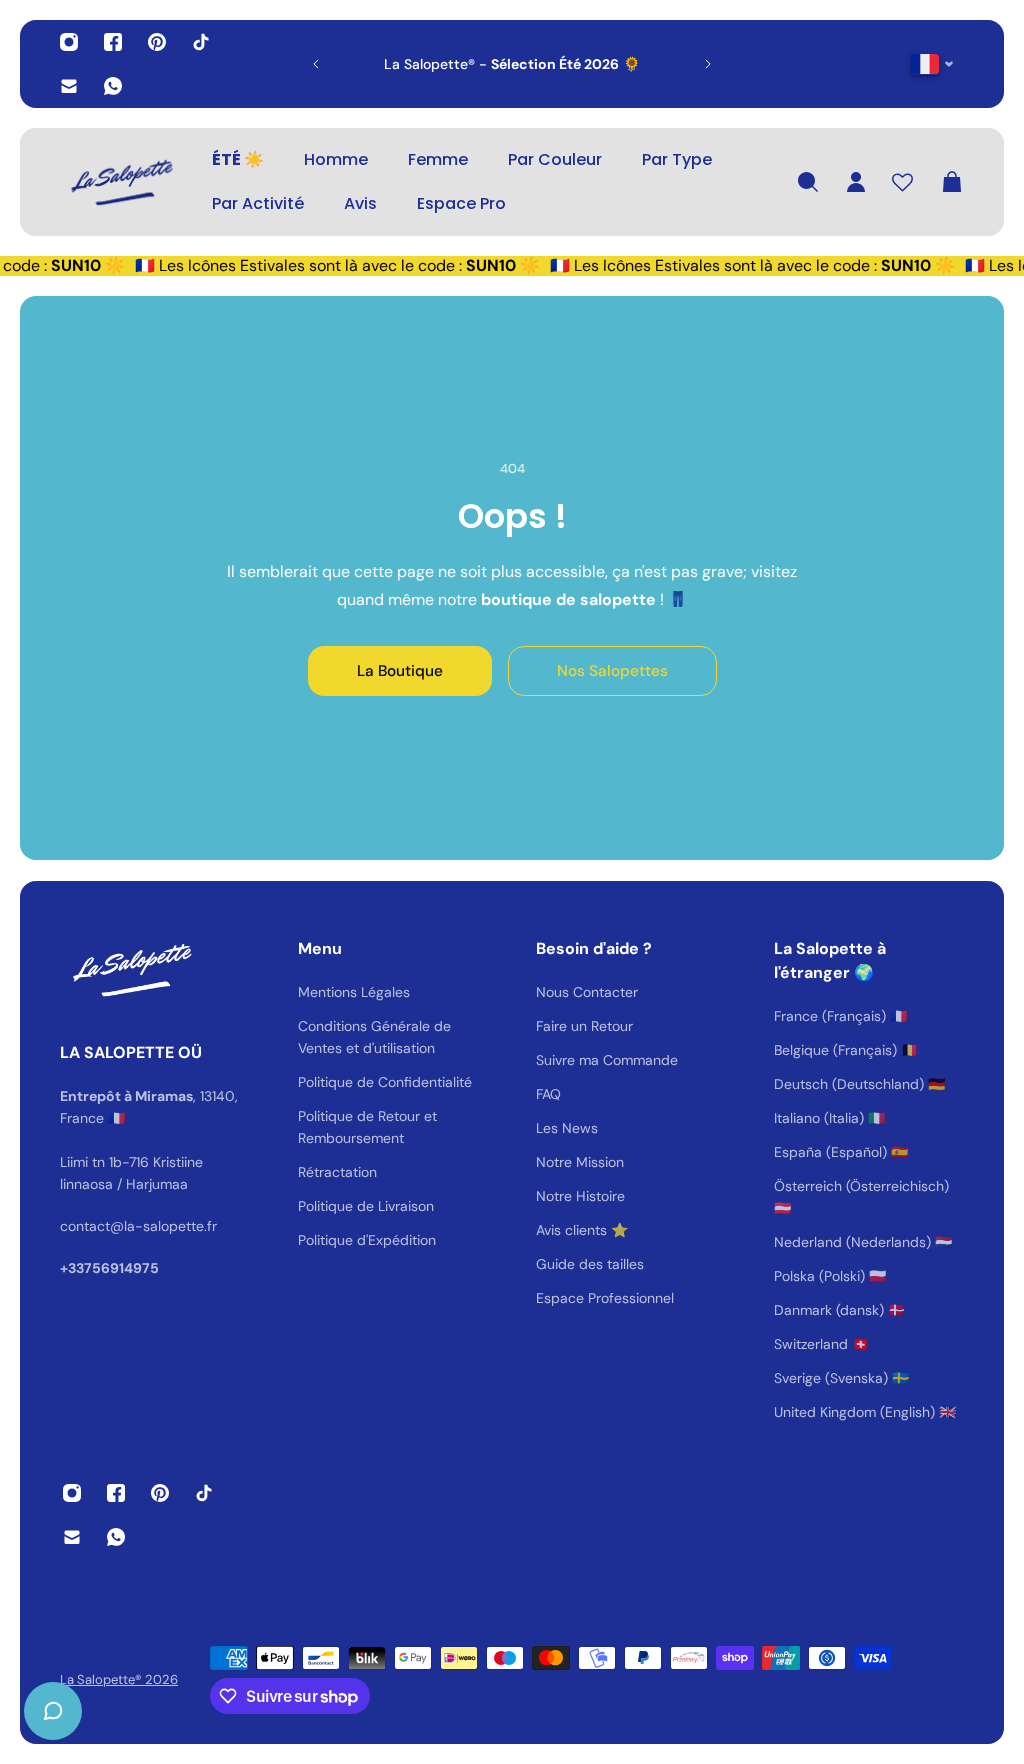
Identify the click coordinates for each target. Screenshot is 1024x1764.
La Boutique (400, 671)
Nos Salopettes (612, 671)
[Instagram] (69, 42)
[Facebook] (113, 42)
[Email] (69, 86)
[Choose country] (932, 64)
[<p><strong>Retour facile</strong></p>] (524, 64)
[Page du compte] (856, 182)
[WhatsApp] (113, 86)
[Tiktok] (201, 42)
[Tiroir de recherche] (808, 182)
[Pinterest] (157, 42)
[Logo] (120, 182)
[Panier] (952, 182)
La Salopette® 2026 (119, 1679)
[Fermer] (315, 1254)
